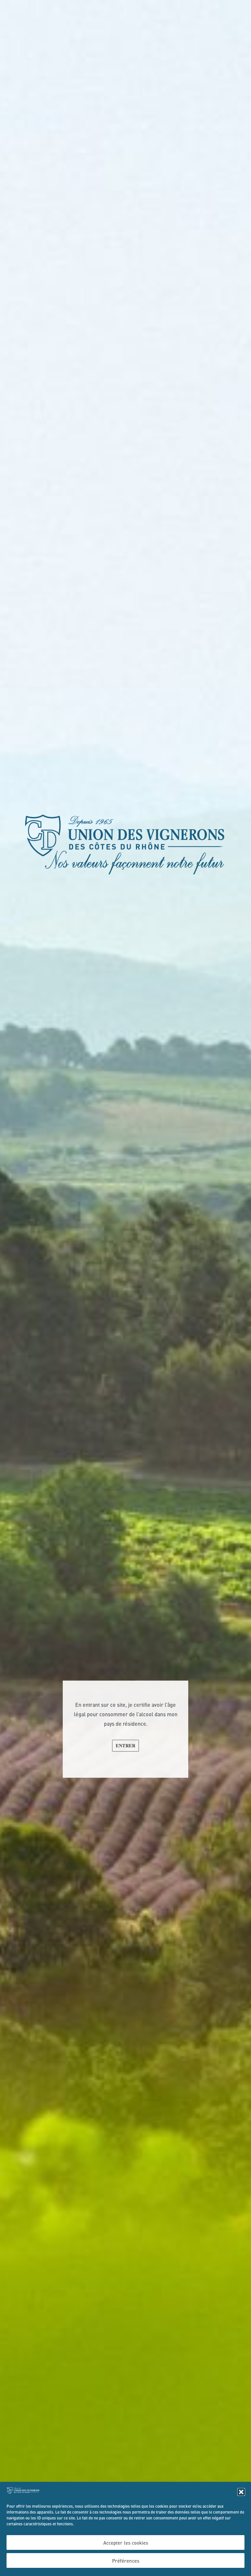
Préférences (126, 2561)
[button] (241, 2492)
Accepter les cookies (126, 2543)
